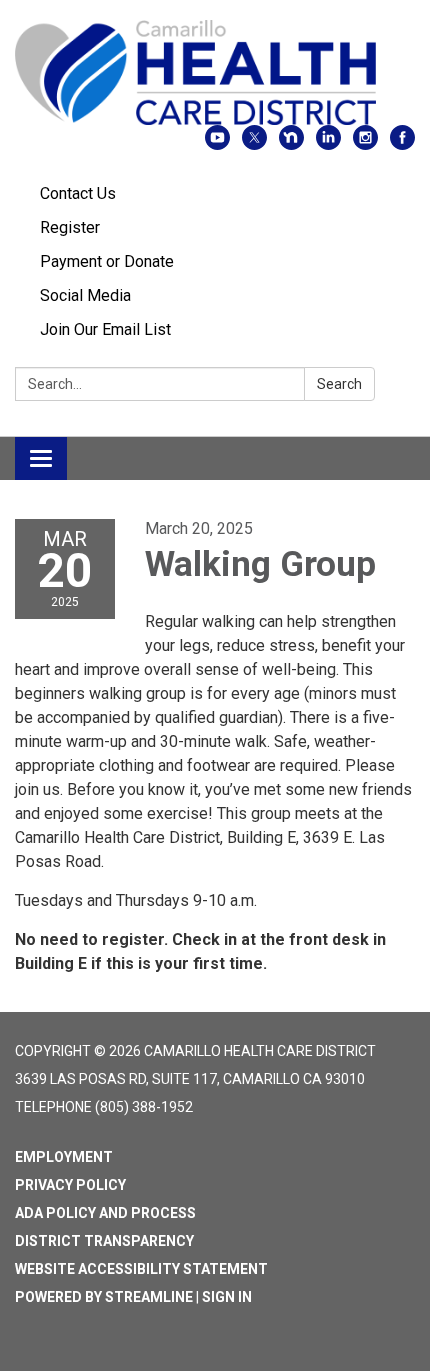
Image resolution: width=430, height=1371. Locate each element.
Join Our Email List (105, 329)
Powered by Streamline (104, 1297)
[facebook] (402, 144)
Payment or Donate (107, 261)
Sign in (227, 1297)
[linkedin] (328, 144)
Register (70, 227)
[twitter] (254, 144)
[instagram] (365, 144)
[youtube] (217, 144)
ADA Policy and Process (105, 1213)
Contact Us (78, 193)
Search (339, 384)
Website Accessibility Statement (141, 1269)
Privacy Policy (70, 1185)
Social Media (85, 295)
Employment (64, 1157)
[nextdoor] (291, 144)
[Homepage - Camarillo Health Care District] (215, 72)
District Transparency (104, 1241)
